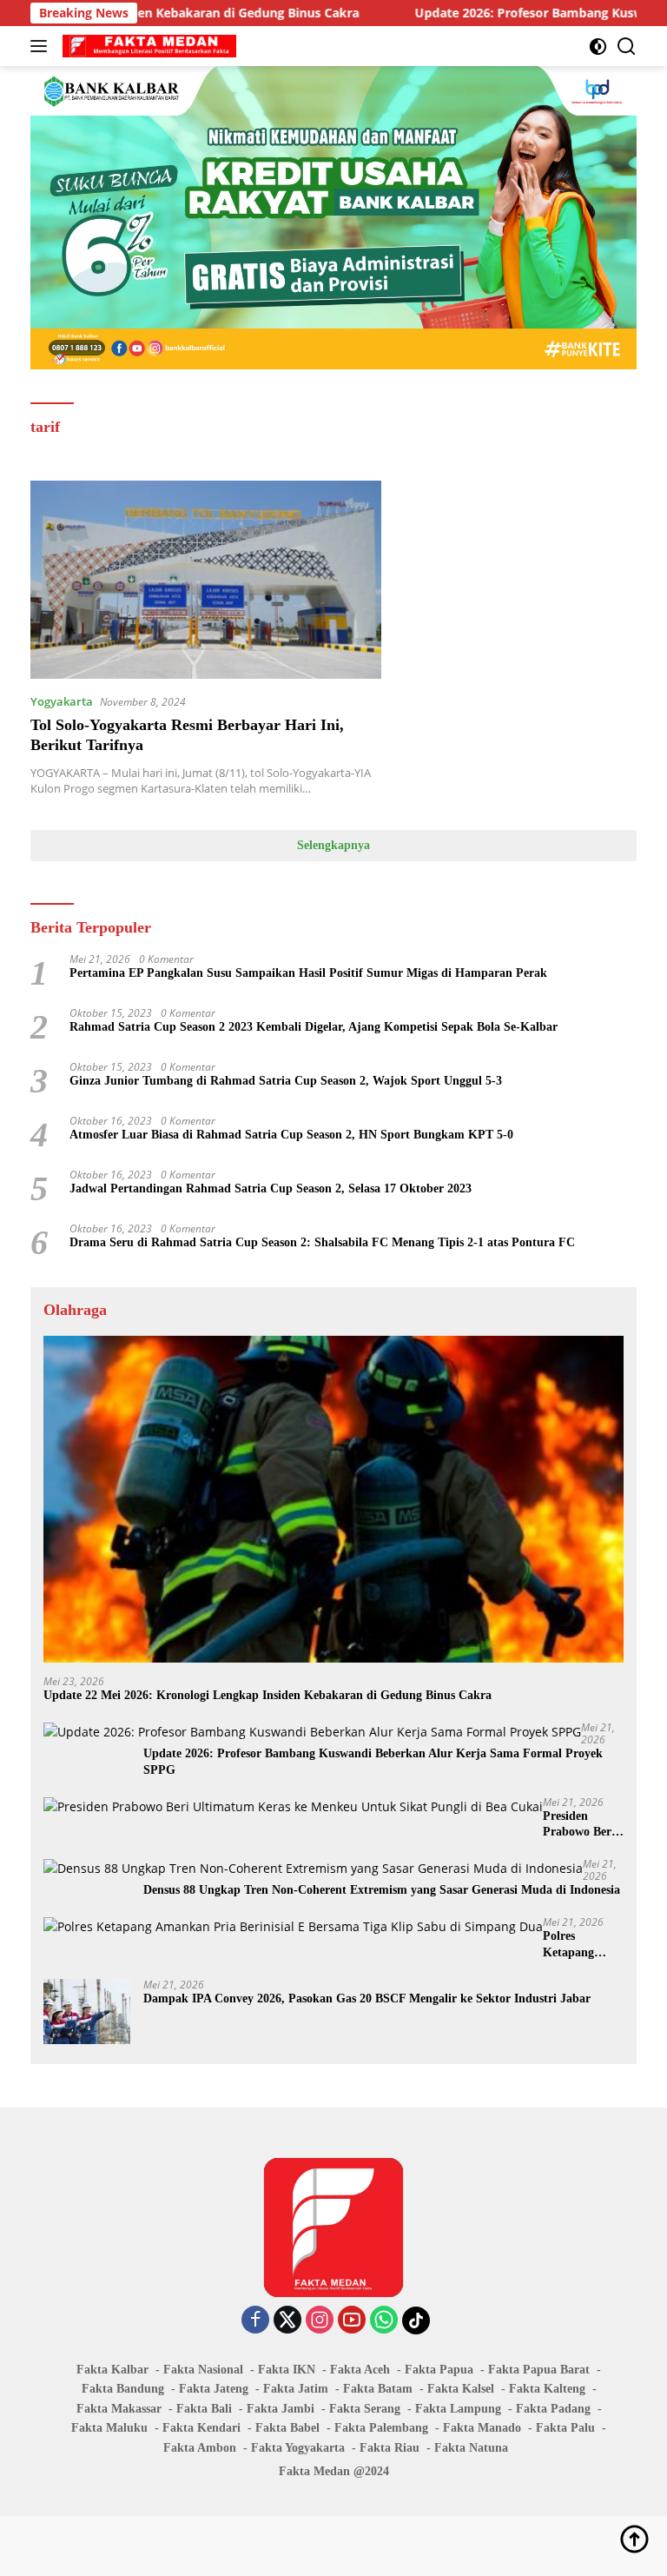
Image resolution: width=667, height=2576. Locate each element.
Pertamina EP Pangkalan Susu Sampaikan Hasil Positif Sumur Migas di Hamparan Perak (308, 973)
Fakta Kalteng (547, 2389)
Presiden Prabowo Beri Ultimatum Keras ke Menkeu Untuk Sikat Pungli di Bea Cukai (583, 1825)
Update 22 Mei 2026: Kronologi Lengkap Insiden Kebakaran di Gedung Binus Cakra (267, 1695)
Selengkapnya (333, 845)
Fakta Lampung (458, 2409)
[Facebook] (255, 2321)
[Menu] (42, 46)
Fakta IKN (287, 2370)
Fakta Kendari (201, 2428)
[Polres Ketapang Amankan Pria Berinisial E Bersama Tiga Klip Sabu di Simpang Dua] (293, 1926)
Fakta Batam (378, 2389)
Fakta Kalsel (461, 2389)
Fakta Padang (553, 2409)
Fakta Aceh (360, 2370)
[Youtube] (352, 2321)
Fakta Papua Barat (539, 2370)
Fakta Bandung (123, 2389)
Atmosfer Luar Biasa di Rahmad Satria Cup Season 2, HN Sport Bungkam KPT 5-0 (291, 1135)
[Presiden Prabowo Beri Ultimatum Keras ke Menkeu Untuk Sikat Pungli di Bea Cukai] (293, 1806)
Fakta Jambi (281, 2409)
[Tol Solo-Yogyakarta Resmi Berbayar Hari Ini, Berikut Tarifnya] (206, 579)
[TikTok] (416, 2320)
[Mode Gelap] (598, 46)
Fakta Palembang (381, 2428)
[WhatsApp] (384, 2321)
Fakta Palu (565, 2428)
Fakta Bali (204, 2409)
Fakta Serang (365, 2409)
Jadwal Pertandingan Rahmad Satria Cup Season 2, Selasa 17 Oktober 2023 (271, 1188)
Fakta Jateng (214, 2389)
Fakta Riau (390, 2448)
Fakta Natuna (471, 2448)
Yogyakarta (62, 701)
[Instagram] (320, 2321)
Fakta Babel (287, 2428)
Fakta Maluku (109, 2428)
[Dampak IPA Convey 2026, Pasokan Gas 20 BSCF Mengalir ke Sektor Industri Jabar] (87, 2012)
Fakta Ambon (200, 2448)
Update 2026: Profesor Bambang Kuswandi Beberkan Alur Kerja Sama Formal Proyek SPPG (373, 1761)
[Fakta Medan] (147, 46)
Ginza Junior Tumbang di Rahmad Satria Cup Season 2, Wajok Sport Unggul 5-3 (286, 1081)
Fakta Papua (439, 2370)
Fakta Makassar (119, 2409)
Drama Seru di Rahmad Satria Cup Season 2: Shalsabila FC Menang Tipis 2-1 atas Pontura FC (322, 1242)
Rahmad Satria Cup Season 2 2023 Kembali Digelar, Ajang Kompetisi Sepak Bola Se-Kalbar (314, 1027)
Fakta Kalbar (112, 2370)
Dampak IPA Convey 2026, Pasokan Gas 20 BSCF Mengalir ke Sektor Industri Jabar (367, 1998)
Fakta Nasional (203, 2370)
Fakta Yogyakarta (298, 2448)
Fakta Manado (482, 2428)
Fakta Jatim (296, 2389)
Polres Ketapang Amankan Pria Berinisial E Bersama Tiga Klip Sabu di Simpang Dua (582, 1945)
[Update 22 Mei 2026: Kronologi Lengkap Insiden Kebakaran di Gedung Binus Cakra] (333, 1499)
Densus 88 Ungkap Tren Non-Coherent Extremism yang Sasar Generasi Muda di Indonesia (382, 1890)
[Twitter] (287, 2321)
